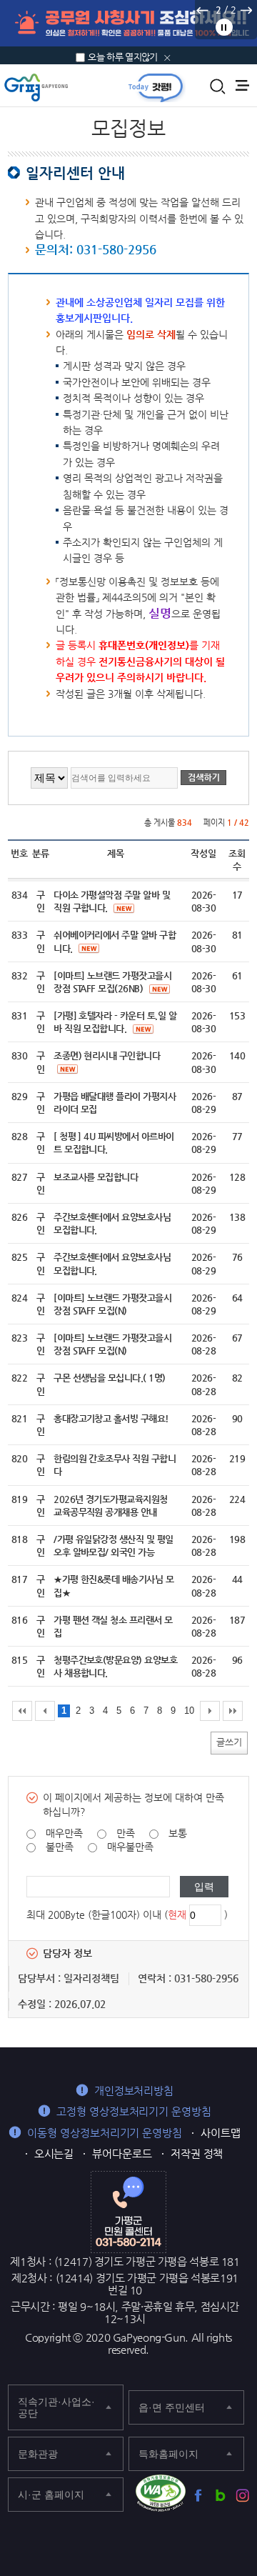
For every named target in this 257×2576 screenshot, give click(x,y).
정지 (224, 27)
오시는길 (54, 2153)
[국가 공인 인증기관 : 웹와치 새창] (161, 2493)
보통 (178, 1833)
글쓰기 (229, 1742)
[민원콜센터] (128, 2211)
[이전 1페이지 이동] (45, 1711)
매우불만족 (130, 1847)
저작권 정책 (197, 2153)
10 (189, 1711)
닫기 (167, 58)
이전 (202, 10)
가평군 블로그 (220, 2496)
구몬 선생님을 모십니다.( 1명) (110, 1378)
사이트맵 (221, 2133)
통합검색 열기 (218, 86)
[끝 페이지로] (233, 1711)
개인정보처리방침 (134, 2091)
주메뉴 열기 (242, 85)
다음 (246, 10)
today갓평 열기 (156, 87)
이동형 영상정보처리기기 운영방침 (105, 2133)
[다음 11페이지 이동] (210, 1711)
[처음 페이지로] (22, 1711)
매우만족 (64, 1833)
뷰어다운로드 (122, 2153)
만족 (126, 1833)
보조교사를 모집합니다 (96, 1177)
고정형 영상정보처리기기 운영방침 (134, 2111)
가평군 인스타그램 (242, 2496)
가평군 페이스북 (198, 2496)
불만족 (60, 1847)
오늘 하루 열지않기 (123, 57)
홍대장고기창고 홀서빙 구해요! (111, 1418)
